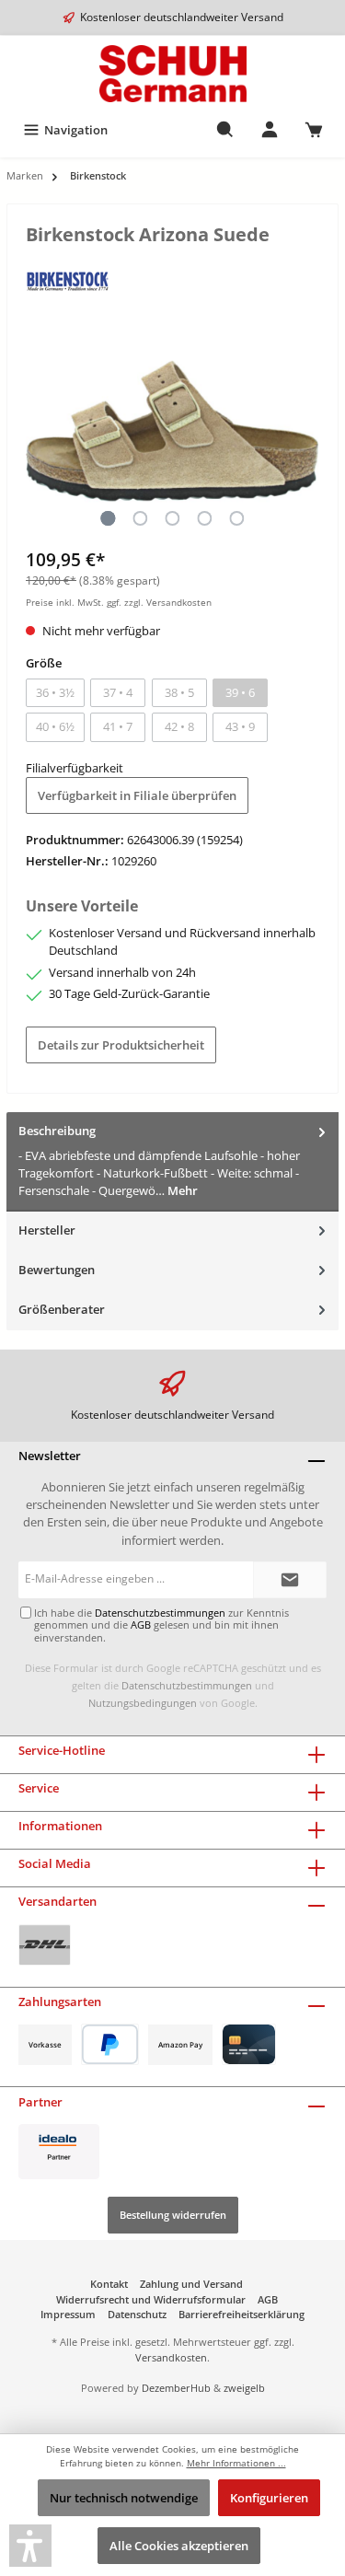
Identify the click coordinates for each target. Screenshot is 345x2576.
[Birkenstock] (68, 280)
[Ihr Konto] (270, 130)
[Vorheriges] (40, 431)
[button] (30, 2546)
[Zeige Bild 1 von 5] (108, 518)
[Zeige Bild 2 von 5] (140, 518)
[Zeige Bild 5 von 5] (236, 518)
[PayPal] (110, 2044)
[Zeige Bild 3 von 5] (172, 518)
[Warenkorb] (314, 130)
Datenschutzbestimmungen (187, 1685)
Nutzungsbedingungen (143, 1703)
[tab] (172, 1161)
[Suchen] (225, 130)
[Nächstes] (305, 431)
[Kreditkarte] (249, 2044)
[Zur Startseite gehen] (172, 74)
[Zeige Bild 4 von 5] (204, 518)
